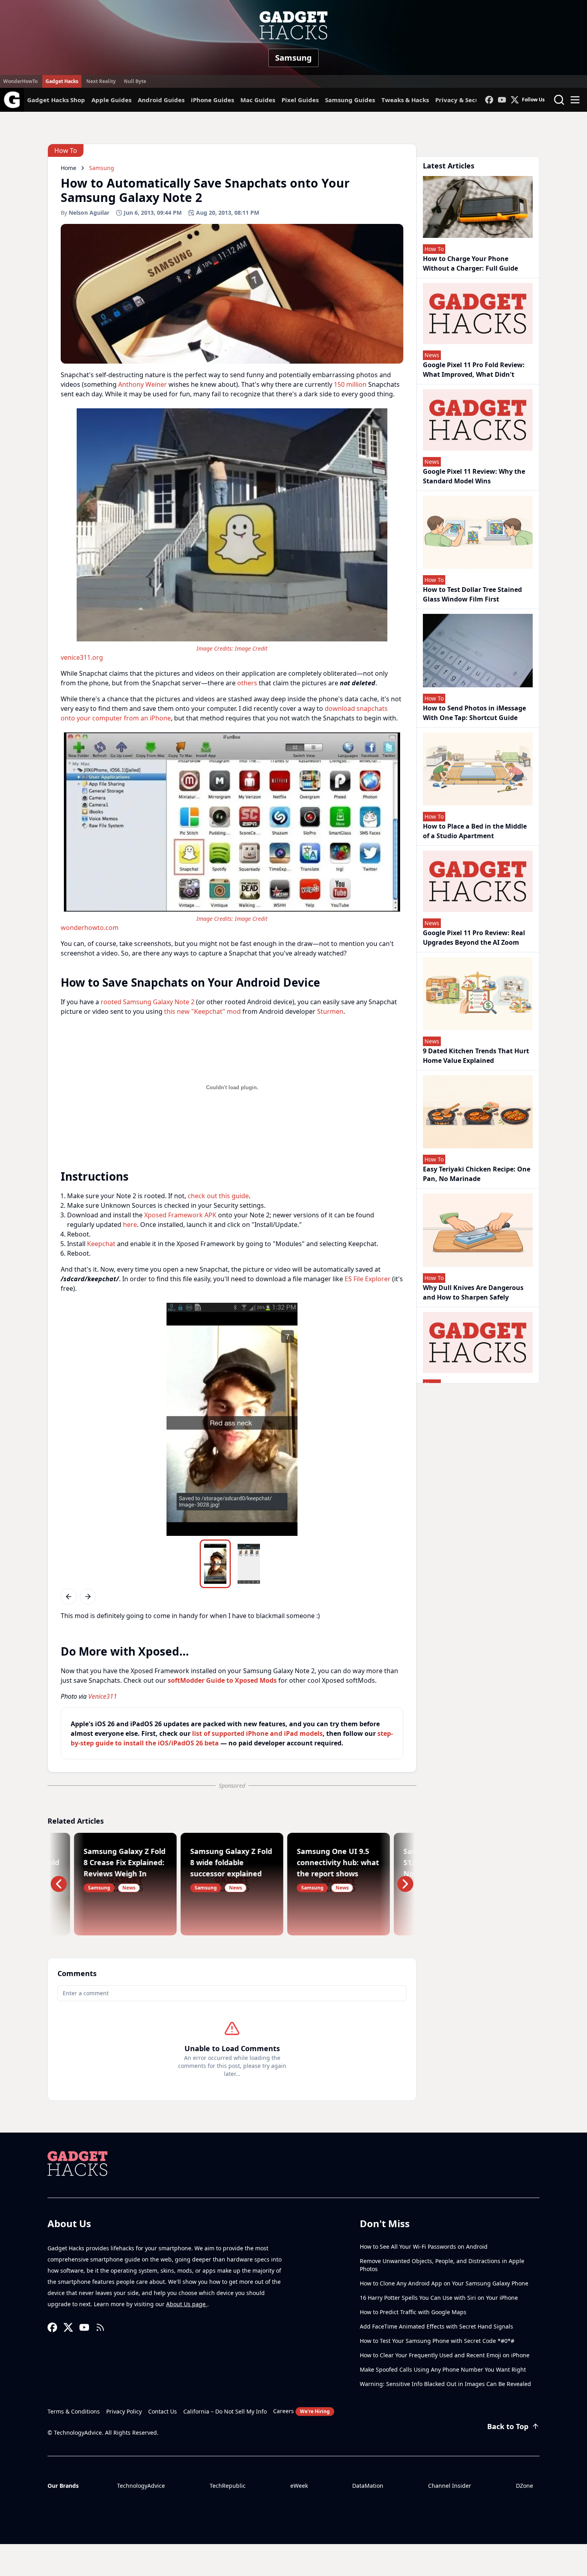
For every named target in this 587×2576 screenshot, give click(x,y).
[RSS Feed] (100, 2327)
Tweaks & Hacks (405, 100)
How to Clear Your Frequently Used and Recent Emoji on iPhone (445, 2355)
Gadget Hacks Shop (56, 100)
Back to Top (508, 2426)
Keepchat (101, 1244)
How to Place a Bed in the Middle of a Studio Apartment (475, 831)
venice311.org (82, 657)
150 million (350, 384)
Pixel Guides (300, 100)
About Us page (187, 2304)
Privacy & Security (463, 100)
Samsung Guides (350, 100)
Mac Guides (258, 100)
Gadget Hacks (62, 81)
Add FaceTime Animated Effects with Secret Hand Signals (436, 2326)
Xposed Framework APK (180, 1215)
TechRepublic (228, 2486)
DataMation (368, 2486)
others (247, 683)
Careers (301, 2411)
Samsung (293, 58)
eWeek (299, 2486)
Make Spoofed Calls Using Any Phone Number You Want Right (443, 2369)
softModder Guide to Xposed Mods (222, 1680)
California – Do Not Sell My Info (225, 2411)
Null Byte (135, 81)
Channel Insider (450, 2486)
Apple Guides (111, 100)
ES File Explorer (368, 1279)
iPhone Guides (212, 100)
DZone (525, 2486)
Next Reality (101, 81)
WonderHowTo (20, 81)
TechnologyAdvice (141, 2486)
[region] (232, 534)
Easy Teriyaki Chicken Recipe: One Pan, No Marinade (477, 1174)
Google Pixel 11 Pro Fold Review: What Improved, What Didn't (474, 370)
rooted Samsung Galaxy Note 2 (148, 1002)
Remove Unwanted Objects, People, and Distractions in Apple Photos (442, 2265)
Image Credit (251, 648)
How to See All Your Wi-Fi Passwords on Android (424, 2247)
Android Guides (161, 100)
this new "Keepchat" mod (202, 1011)
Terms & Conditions (74, 2411)
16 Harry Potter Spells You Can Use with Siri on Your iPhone (439, 2298)
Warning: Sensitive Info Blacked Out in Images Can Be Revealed (445, 2384)
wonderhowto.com (90, 928)
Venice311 (103, 1696)
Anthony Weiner (143, 384)
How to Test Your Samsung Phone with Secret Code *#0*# (437, 2341)
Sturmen (330, 1011)
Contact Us (163, 2411)
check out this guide (218, 1196)
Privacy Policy (124, 2411)
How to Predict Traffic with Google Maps (413, 2312)
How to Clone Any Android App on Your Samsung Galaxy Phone (444, 2283)
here (130, 1225)
